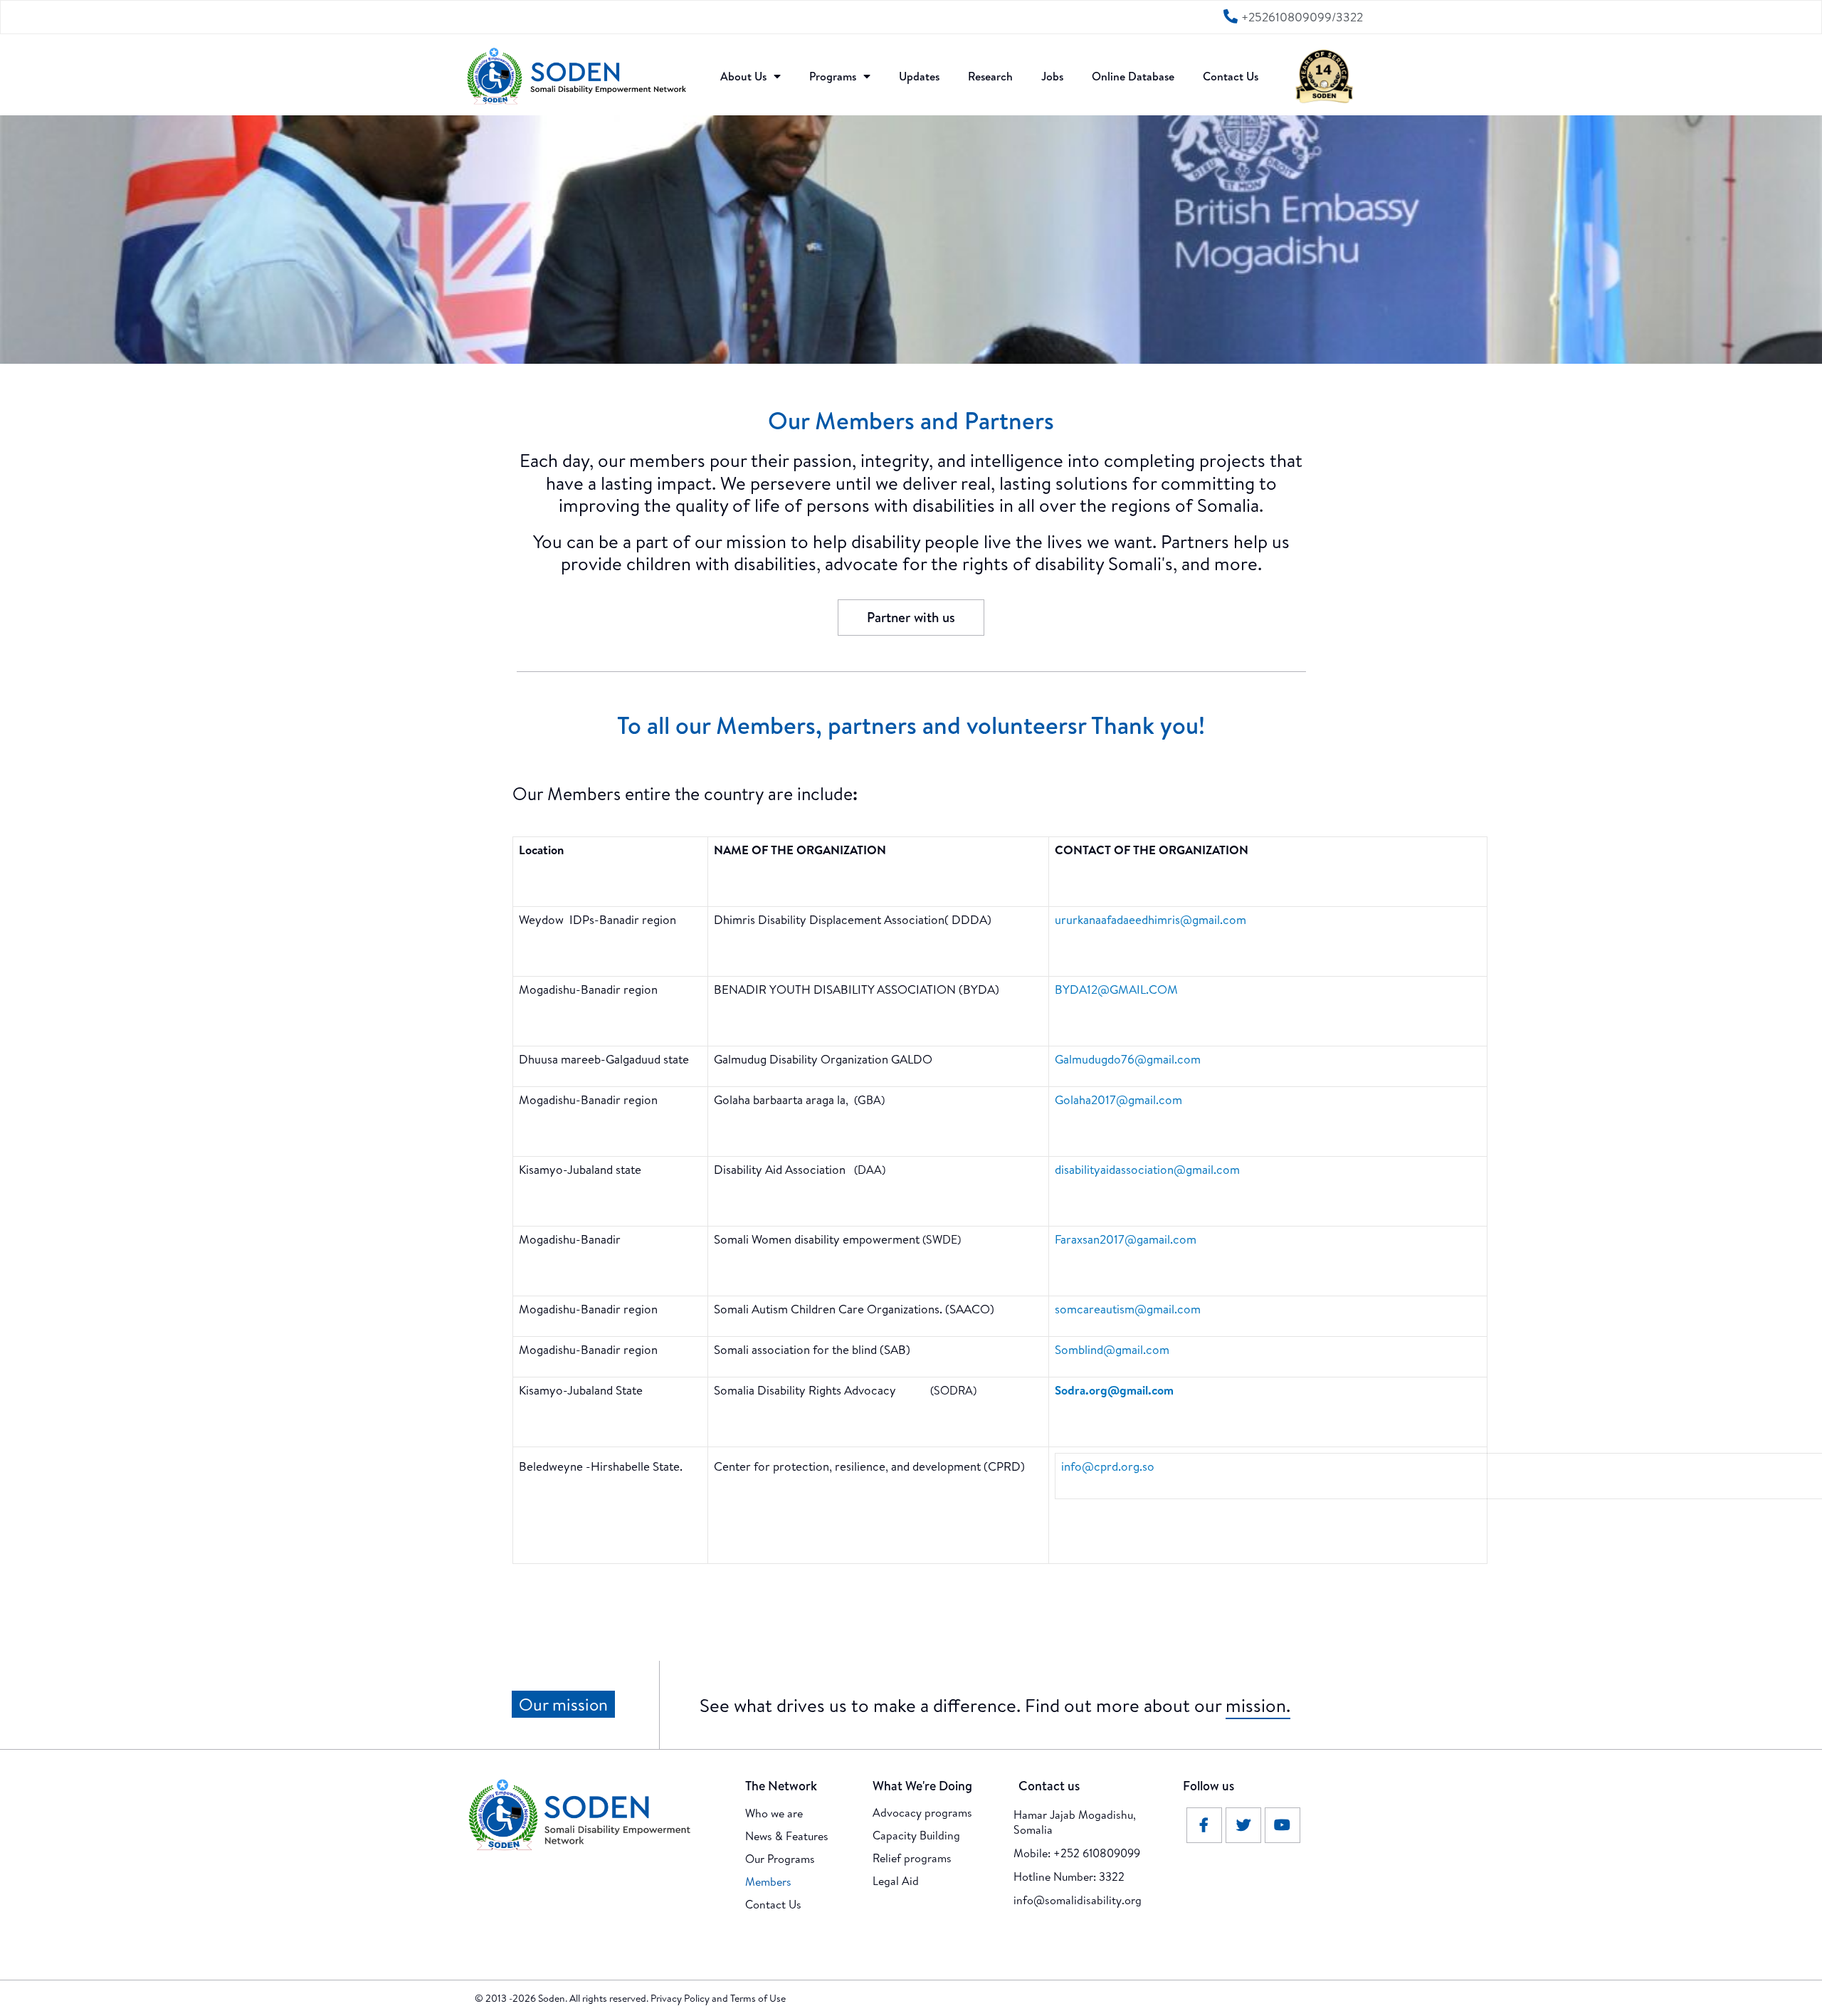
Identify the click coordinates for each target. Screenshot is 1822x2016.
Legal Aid (896, 1881)
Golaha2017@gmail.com (1118, 1099)
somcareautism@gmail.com (1128, 1309)
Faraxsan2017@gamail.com (1126, 1239)
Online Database (1133, 76)
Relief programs (912, 1858)
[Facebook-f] (1204, 1825)
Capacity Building (916, 1835)
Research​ (990, 76)
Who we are (774, 1813)
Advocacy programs (922, 1812)
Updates (919, 76)
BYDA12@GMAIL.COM (1116, 989)
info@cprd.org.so (1108, 1466)
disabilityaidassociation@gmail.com (1147, 1169)
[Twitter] (1243, 1825)
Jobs (1052, 76)
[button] (911, 618)
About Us (743, 76)
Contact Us (1231, 76)
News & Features (787, 1836)
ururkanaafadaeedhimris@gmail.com (1150, 919)
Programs (833, 76)
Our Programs (780, 1859)
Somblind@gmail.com (1112, 1349)
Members (768, 1881)
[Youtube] (1283, 1825)
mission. (1258, 1705)
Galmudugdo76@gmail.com (1128, 1059)
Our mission (563, 1704)
